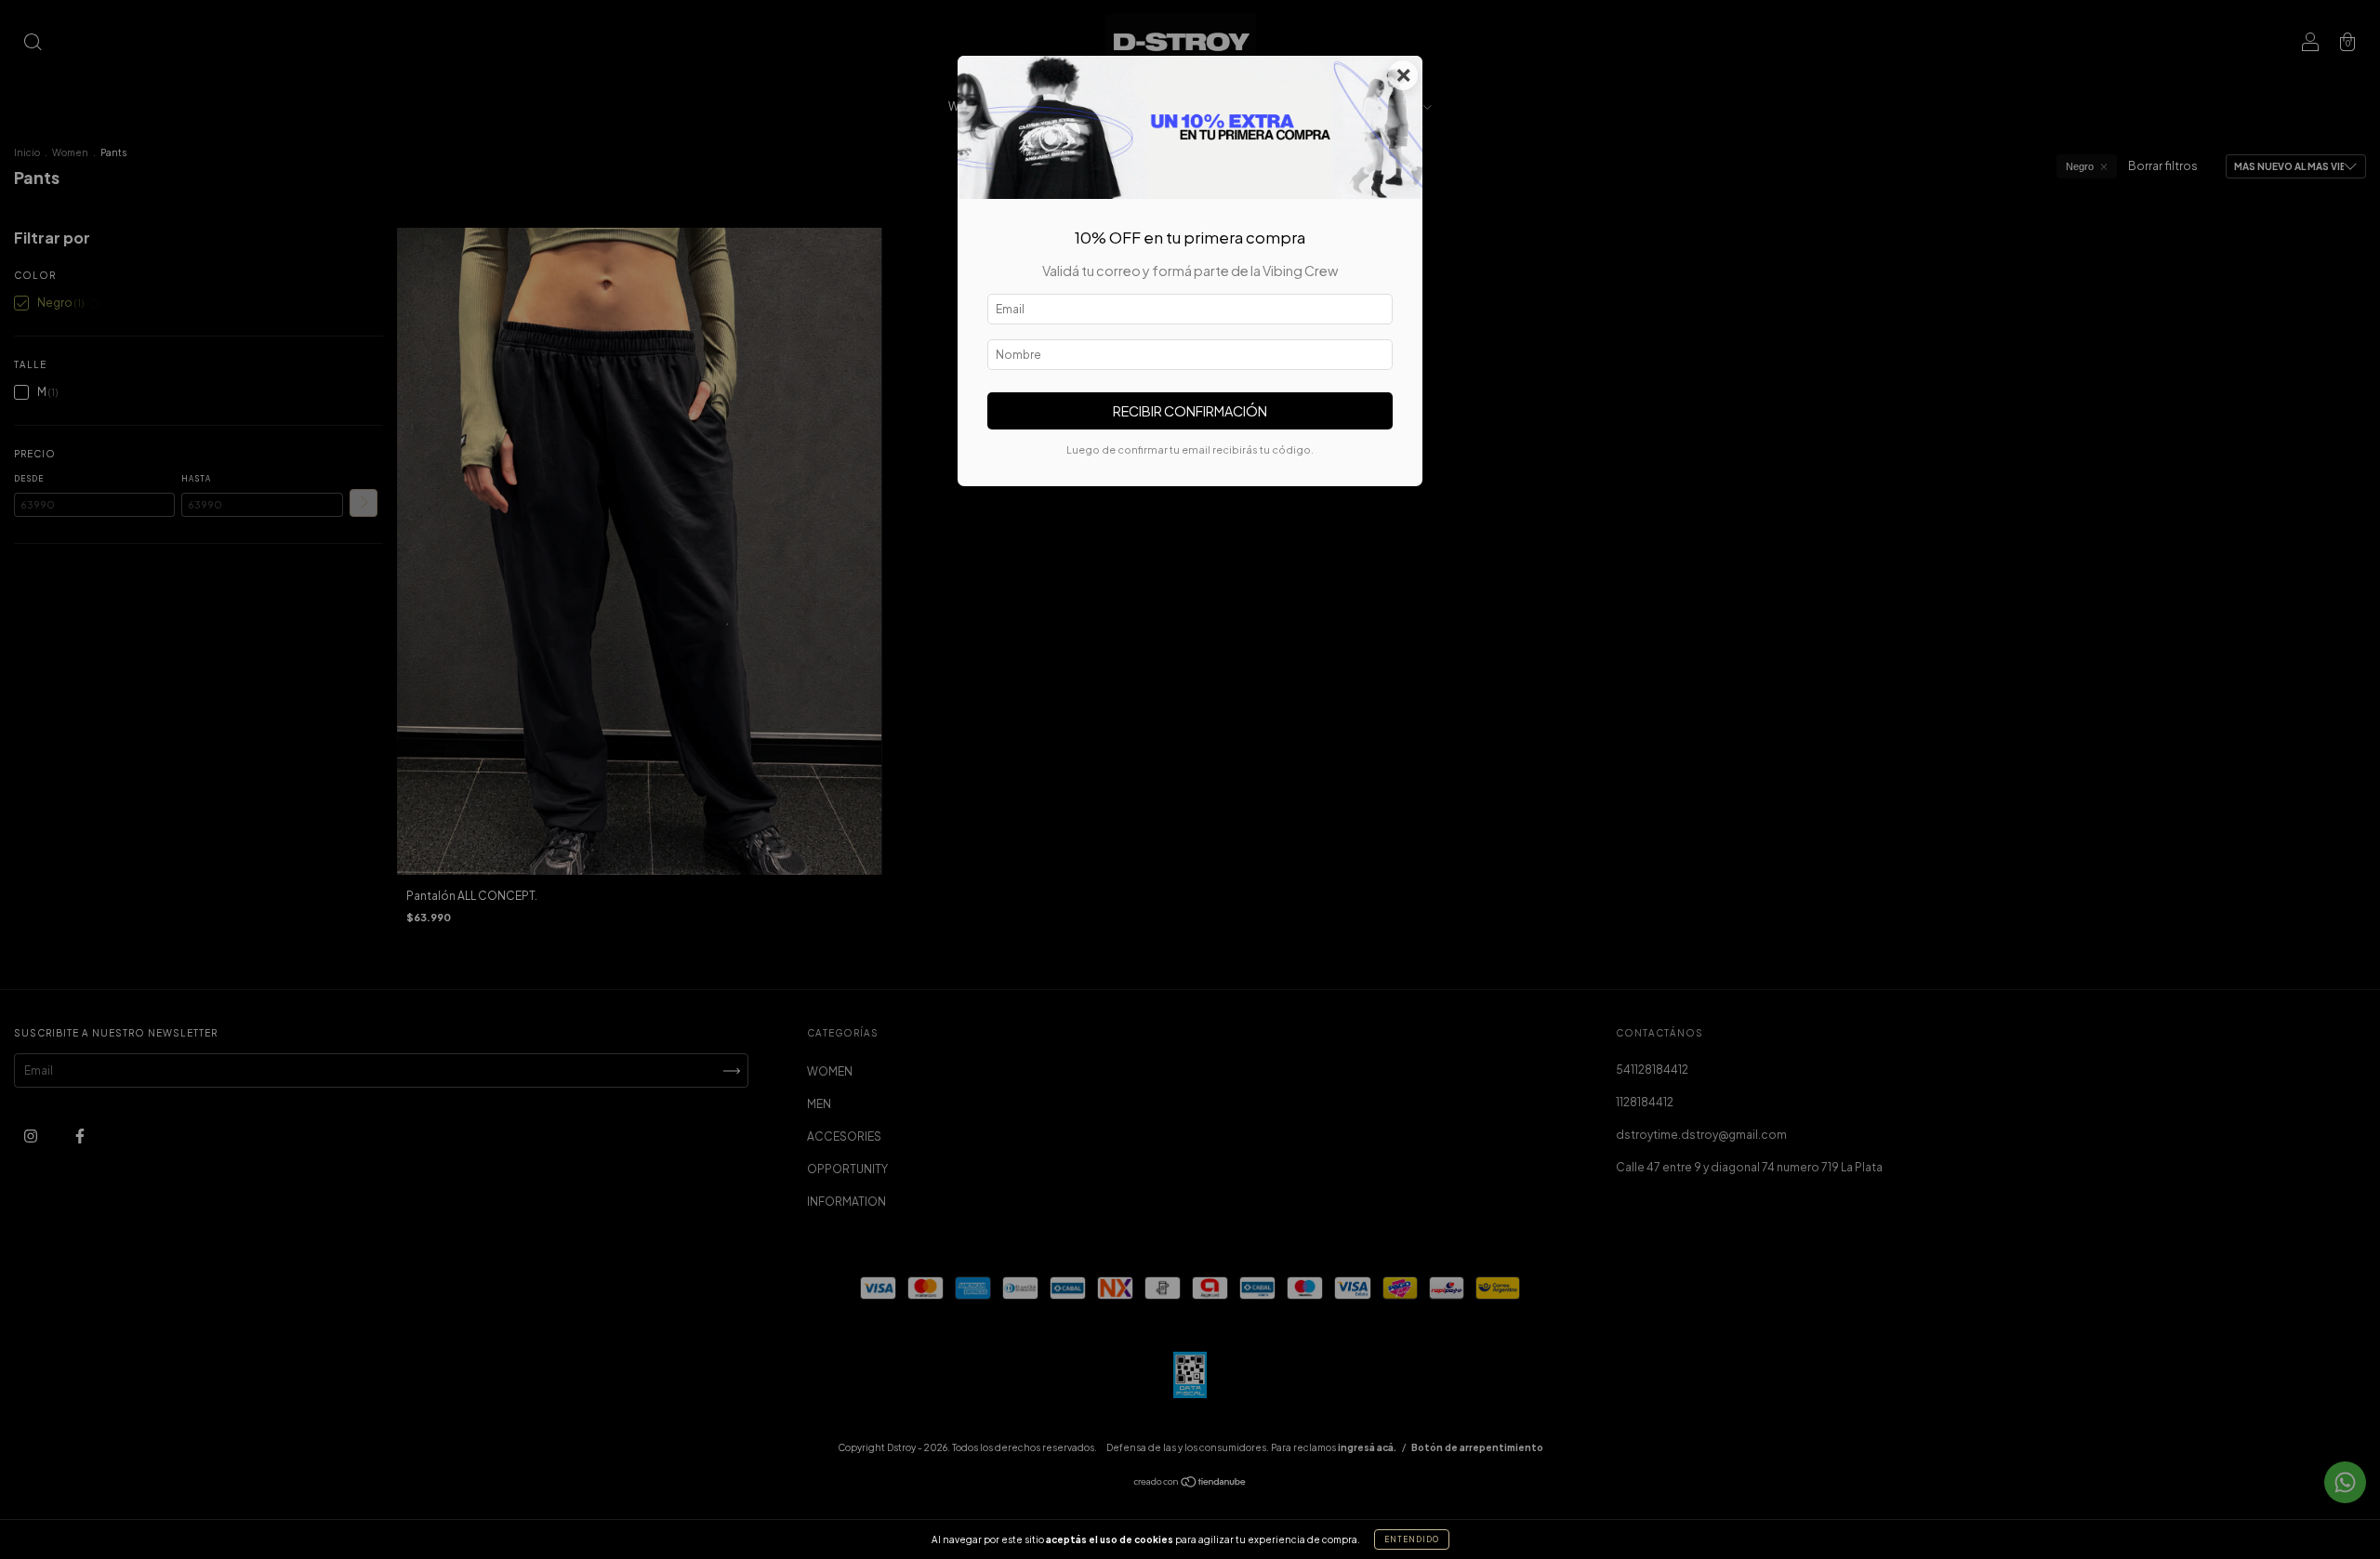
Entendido (1412, 1539)
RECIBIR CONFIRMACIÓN (1190, 411)
